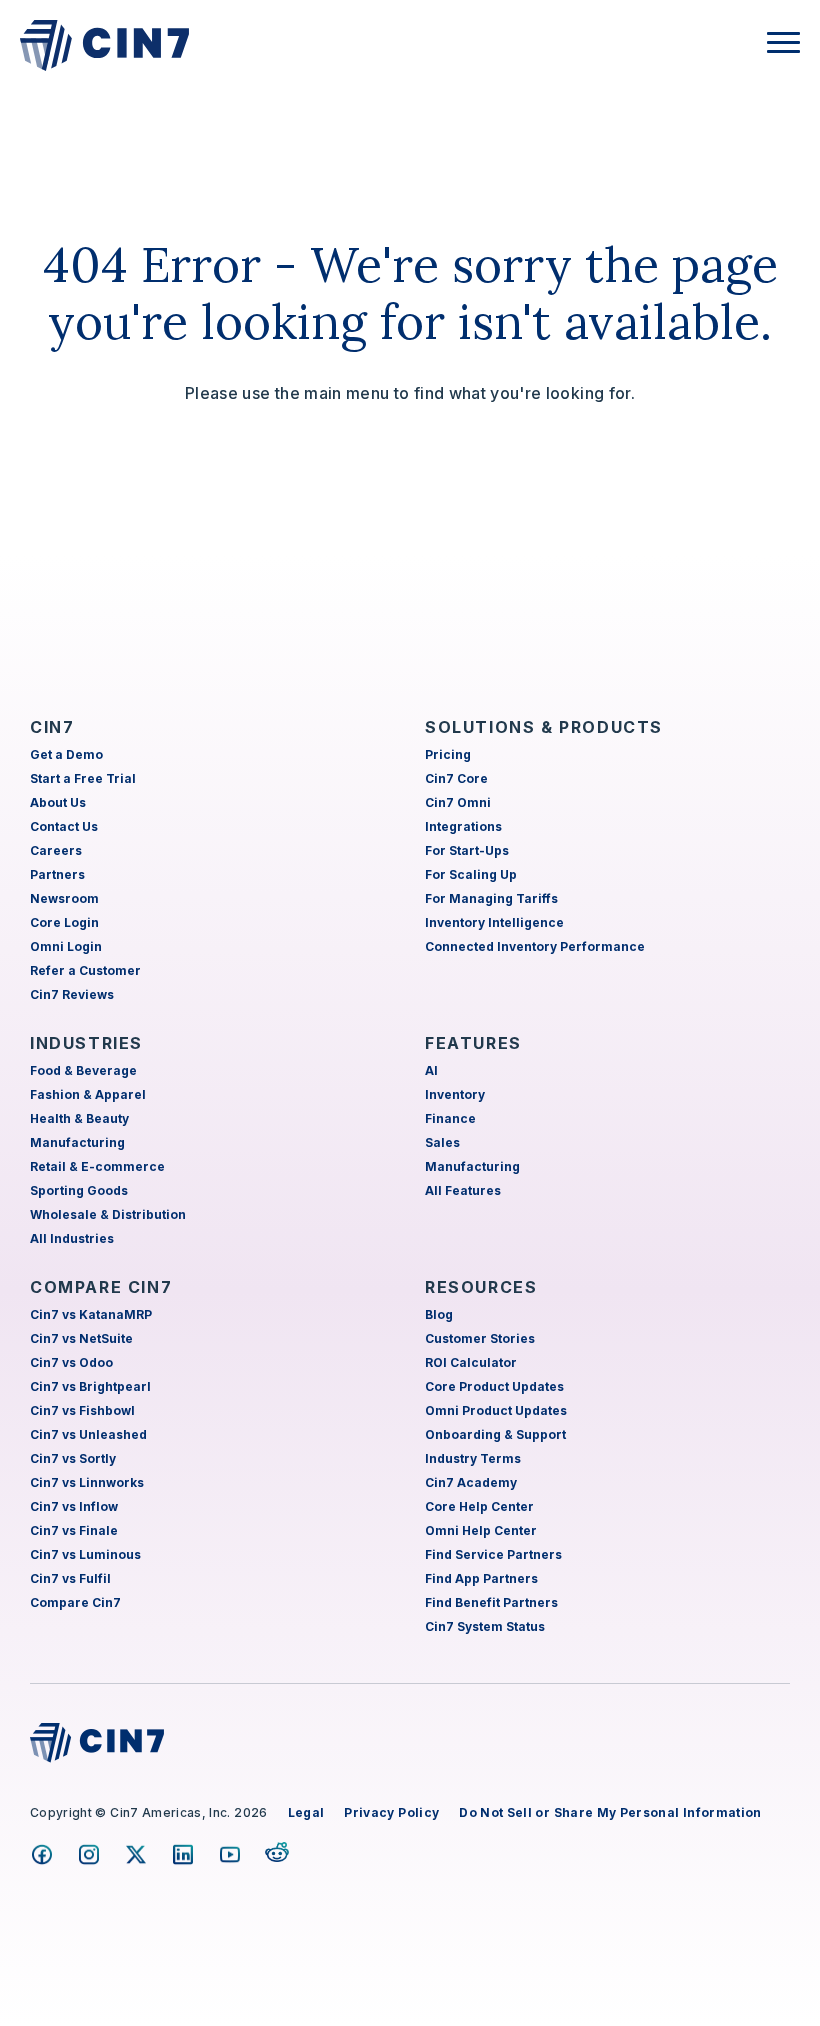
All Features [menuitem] (463, 1190)
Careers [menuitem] (56, 850)
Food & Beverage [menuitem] (83, 1070)
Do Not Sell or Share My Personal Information (610, 1812)
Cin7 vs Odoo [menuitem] (71, 1362)
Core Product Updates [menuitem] (494, 1386)
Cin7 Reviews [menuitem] (72, 994)
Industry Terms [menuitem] (473, 1458)
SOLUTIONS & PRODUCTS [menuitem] (544, 727)
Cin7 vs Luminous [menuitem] (85, 1554)
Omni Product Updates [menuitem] (496, 1410)
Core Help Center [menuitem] (479, 1506)
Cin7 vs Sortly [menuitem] (73, 1458)
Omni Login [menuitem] (66, 946)
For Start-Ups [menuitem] (467, 850)
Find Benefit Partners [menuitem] (491, 1602)
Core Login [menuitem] (64, 922)
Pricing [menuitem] (448, 754)
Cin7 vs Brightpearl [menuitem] (90, 1386)
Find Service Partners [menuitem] (493, 1554)
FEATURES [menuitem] (473, 1043)
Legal (306, 1812)
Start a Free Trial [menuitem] (83, 778)
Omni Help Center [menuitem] (481, 1530)
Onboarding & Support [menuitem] (495, 1434)
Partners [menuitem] (57, 874)
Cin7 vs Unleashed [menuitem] (88, 1434)
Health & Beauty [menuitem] (79, 1118)
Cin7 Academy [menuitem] (471, 1482)
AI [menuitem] (431, 1070)
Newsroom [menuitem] (64, 898)
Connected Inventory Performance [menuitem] (535, 946)
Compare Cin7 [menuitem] (75, 1602)
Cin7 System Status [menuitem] (485, 1626)
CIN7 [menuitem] (52, 727)
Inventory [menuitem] (455, 1094)
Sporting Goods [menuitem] (79, 1190)
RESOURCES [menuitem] (481, 1287)
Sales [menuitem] (442, 1142)
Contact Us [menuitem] (64, 826)
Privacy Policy (391, 1812)
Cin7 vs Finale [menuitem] (74, 1530)
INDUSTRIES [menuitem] (86, 1043)
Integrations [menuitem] (463, 826)
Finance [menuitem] (450, 1118)
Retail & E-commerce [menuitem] (97, 1166)
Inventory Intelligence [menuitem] (494, 922)
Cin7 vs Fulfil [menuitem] (70, 1578)
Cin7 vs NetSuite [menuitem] (81, 1338)
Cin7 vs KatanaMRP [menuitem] (91, 1314)
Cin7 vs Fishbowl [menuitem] (82, 1410)
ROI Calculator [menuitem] (471, 1362)
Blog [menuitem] (439, 1314)
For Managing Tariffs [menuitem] (491, 898)
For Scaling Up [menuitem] (471, 874)
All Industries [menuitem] (72, 1238)
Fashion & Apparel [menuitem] (88, 1094)
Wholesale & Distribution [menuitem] (108, 1214)
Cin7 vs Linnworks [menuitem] (87, 1482)
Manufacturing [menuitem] (77, 1142)
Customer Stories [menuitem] (480, 1338)
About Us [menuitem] (58, 802)
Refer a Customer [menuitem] (85, 970)
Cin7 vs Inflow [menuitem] (74, 1506)
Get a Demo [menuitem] (66, 754)
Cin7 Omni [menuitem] (458, 802)
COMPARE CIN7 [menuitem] (101, 1287)
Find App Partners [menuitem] (481, 1578)
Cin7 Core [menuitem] (456, 778)
